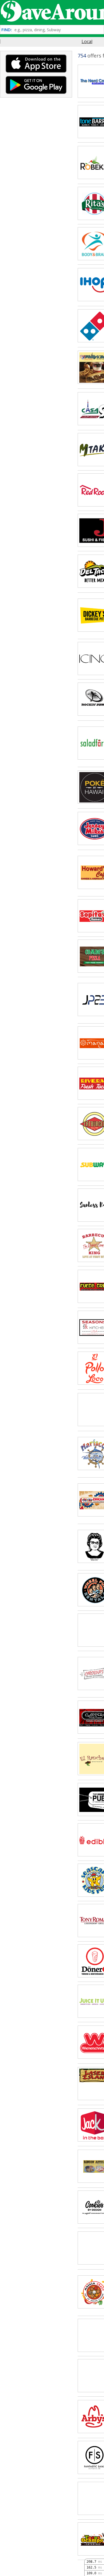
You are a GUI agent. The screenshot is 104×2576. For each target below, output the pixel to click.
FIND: (7, 30)
